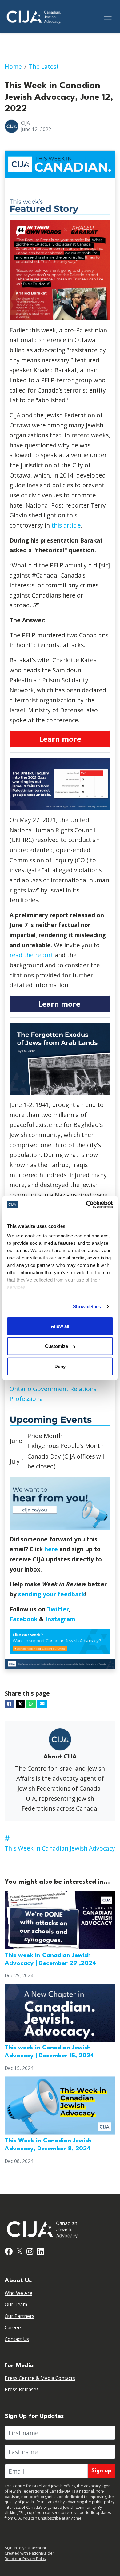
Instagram (60, 1619)
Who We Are (18, 2293)
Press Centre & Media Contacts (40, 2378)
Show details (87, 1307)
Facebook (24, 1619)
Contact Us (17, 2339)
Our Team (16, 2305)
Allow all (60, 1326)
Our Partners (20, 2316)
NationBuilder (42, 2553)
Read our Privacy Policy (26, 2559)
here (51, 1549)
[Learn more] (60, 739)
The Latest (44, 66)
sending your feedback (52, 1594)
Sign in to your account (25, 2548)
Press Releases (22, 2390)
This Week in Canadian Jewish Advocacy (60, 1848)
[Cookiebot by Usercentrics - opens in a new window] (86, 1205)
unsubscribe (50, 2518)
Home (13, 66)
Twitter (58, 1609)
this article (66, 525)
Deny (60, 1366)
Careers (14, 2328)
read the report (31, 955)
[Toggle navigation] (108, 17)
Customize (56, 1346)
